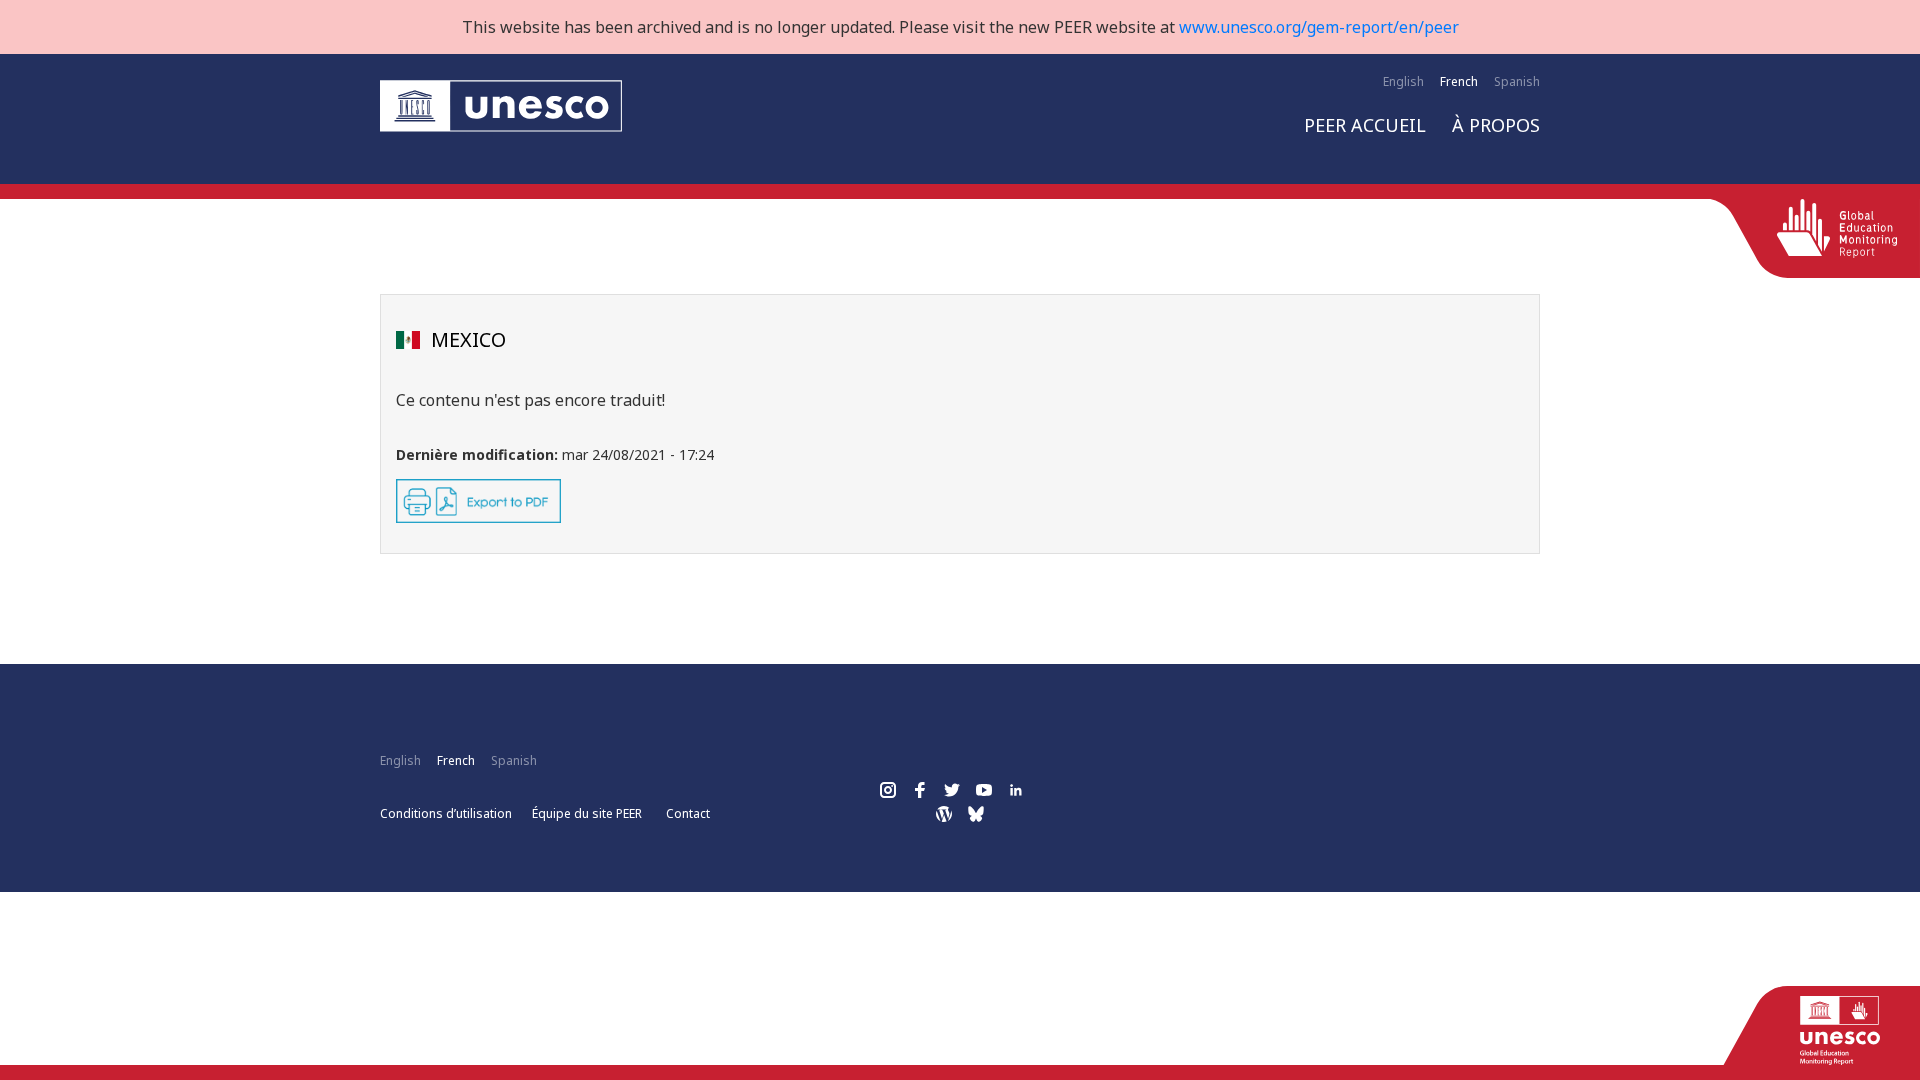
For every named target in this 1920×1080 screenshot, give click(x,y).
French (1459, 81)
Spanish (1517, 81)
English (1403, 81)
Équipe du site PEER (587, 813)
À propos (1496, 125)
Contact (688, 813)
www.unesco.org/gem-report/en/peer (1319, 27)
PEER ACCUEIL (1365, 125)
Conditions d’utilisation (446, 813)
